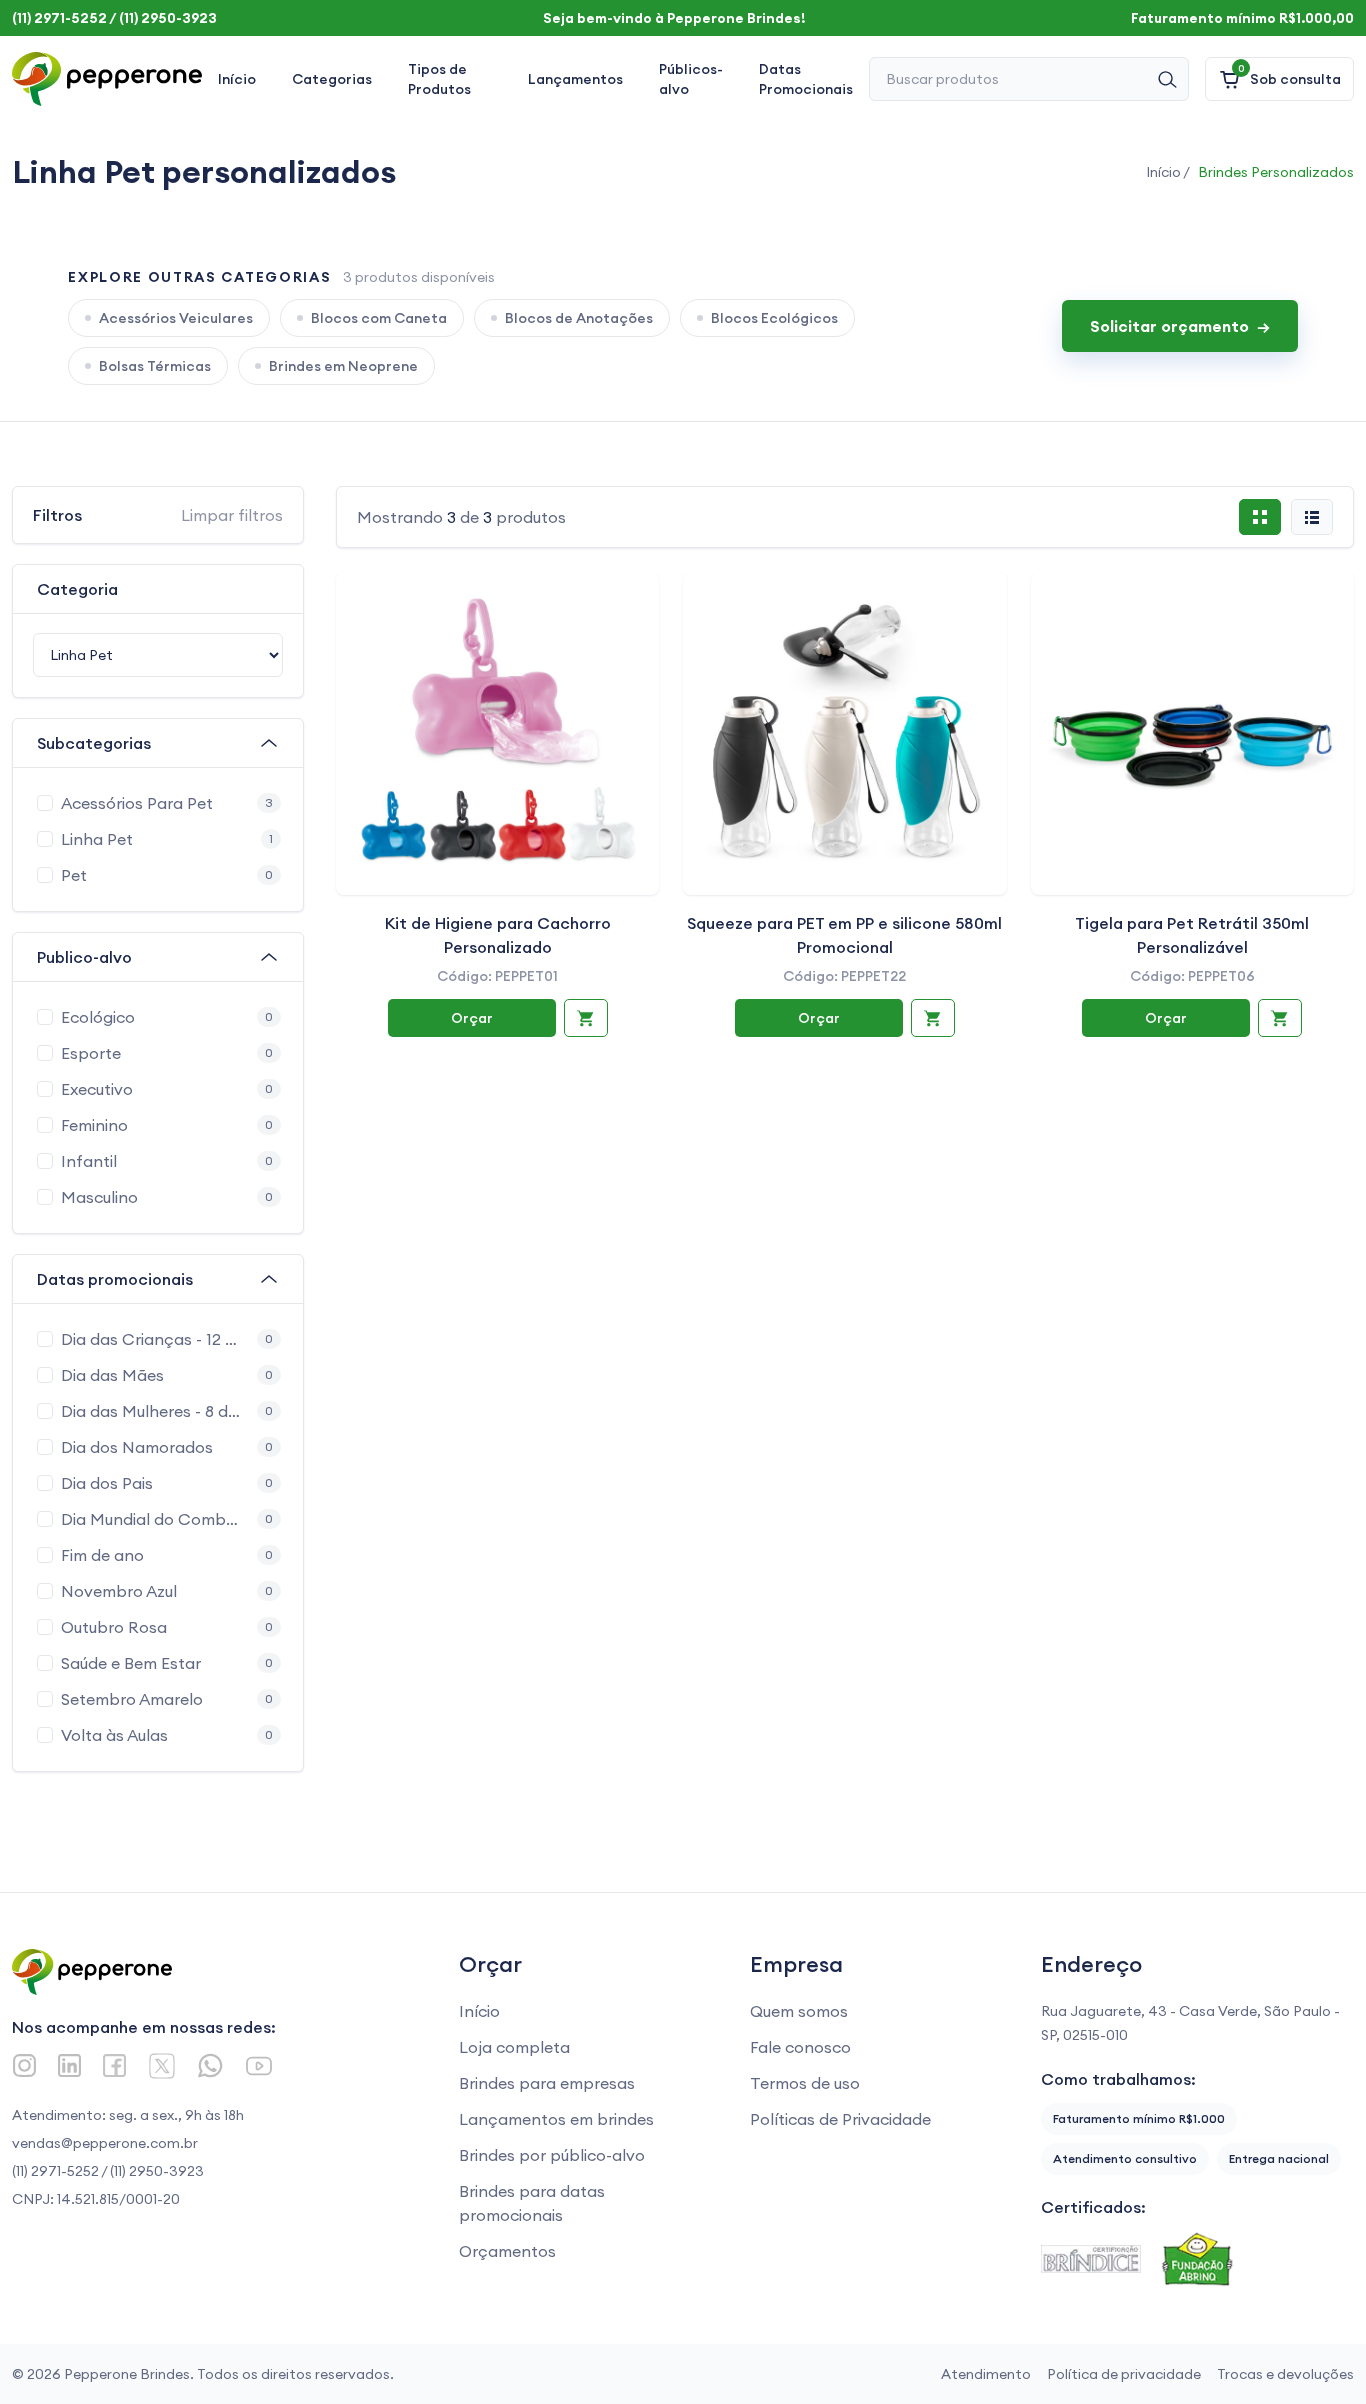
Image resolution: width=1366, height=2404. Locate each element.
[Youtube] (259, 2066)
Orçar (472, 1018)
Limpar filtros (232, 515)
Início (237, 79)
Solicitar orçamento (1180, 326)
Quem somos (799, 2011)
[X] (162, 2066)
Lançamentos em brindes (556, 2119)
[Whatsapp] (210, 2065)
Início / (1168, 172)
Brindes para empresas (547, 2083)
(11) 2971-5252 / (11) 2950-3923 (108, 2171)
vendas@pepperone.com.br (105, 2143)
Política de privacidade (1124, 2374)
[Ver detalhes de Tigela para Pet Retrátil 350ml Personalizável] (1192, 733)
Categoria (77, 589)
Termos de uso (805, 2083)
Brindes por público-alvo (552, 2155)
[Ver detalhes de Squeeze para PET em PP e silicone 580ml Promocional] (844, 733)
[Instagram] (24, 2065)
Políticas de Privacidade (840, 2119)
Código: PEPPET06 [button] (1192, 976)
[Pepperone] (107, 79)
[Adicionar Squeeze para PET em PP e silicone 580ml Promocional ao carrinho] (933, 1018)
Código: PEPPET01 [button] (497, 976)
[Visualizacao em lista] (1312, 517)
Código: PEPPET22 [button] (844, 976)
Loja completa (514, 2047)
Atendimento (986, 2374)
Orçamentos (507, 2251)
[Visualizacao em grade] (1260, 517)
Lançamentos (575, 79)
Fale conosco (800, 2047)
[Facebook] (114, 2065)
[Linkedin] (69, 2065)
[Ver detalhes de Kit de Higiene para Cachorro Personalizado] (497, 733)
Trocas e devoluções (1285, 2374)
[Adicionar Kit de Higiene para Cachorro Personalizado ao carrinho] (586, 1018)
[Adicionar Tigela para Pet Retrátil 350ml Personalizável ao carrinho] (1280, 1018)
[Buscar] (1167, 79)
